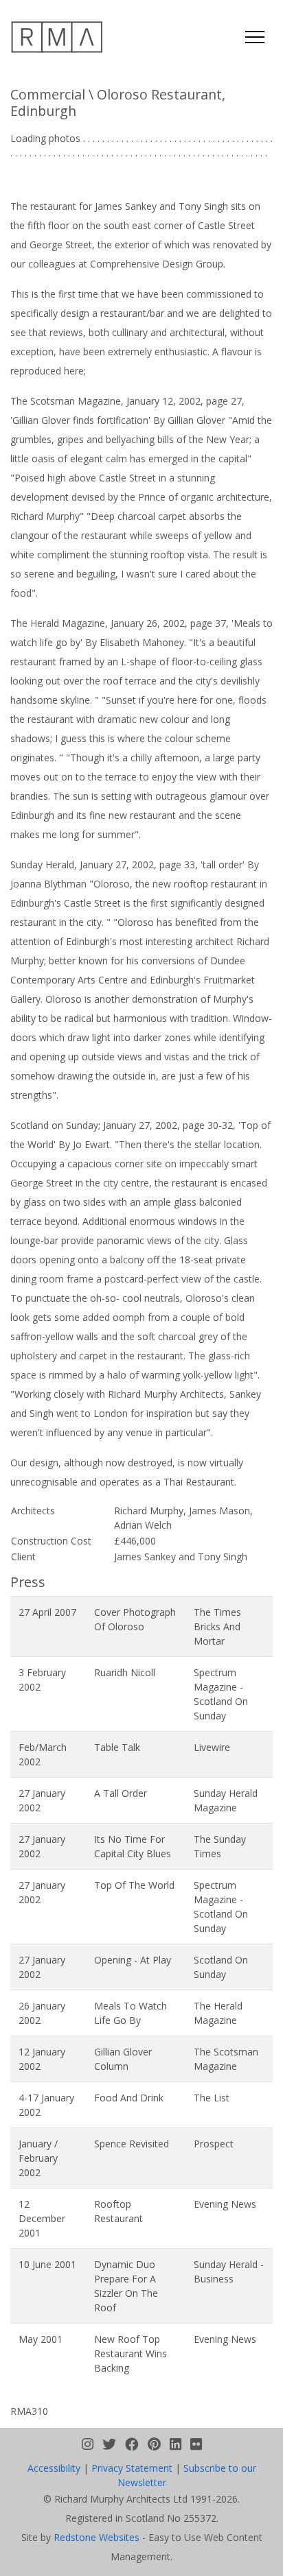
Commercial (48, 94)
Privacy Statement (132, 2482)
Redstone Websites (97, 2552)
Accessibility (54, 2482)
